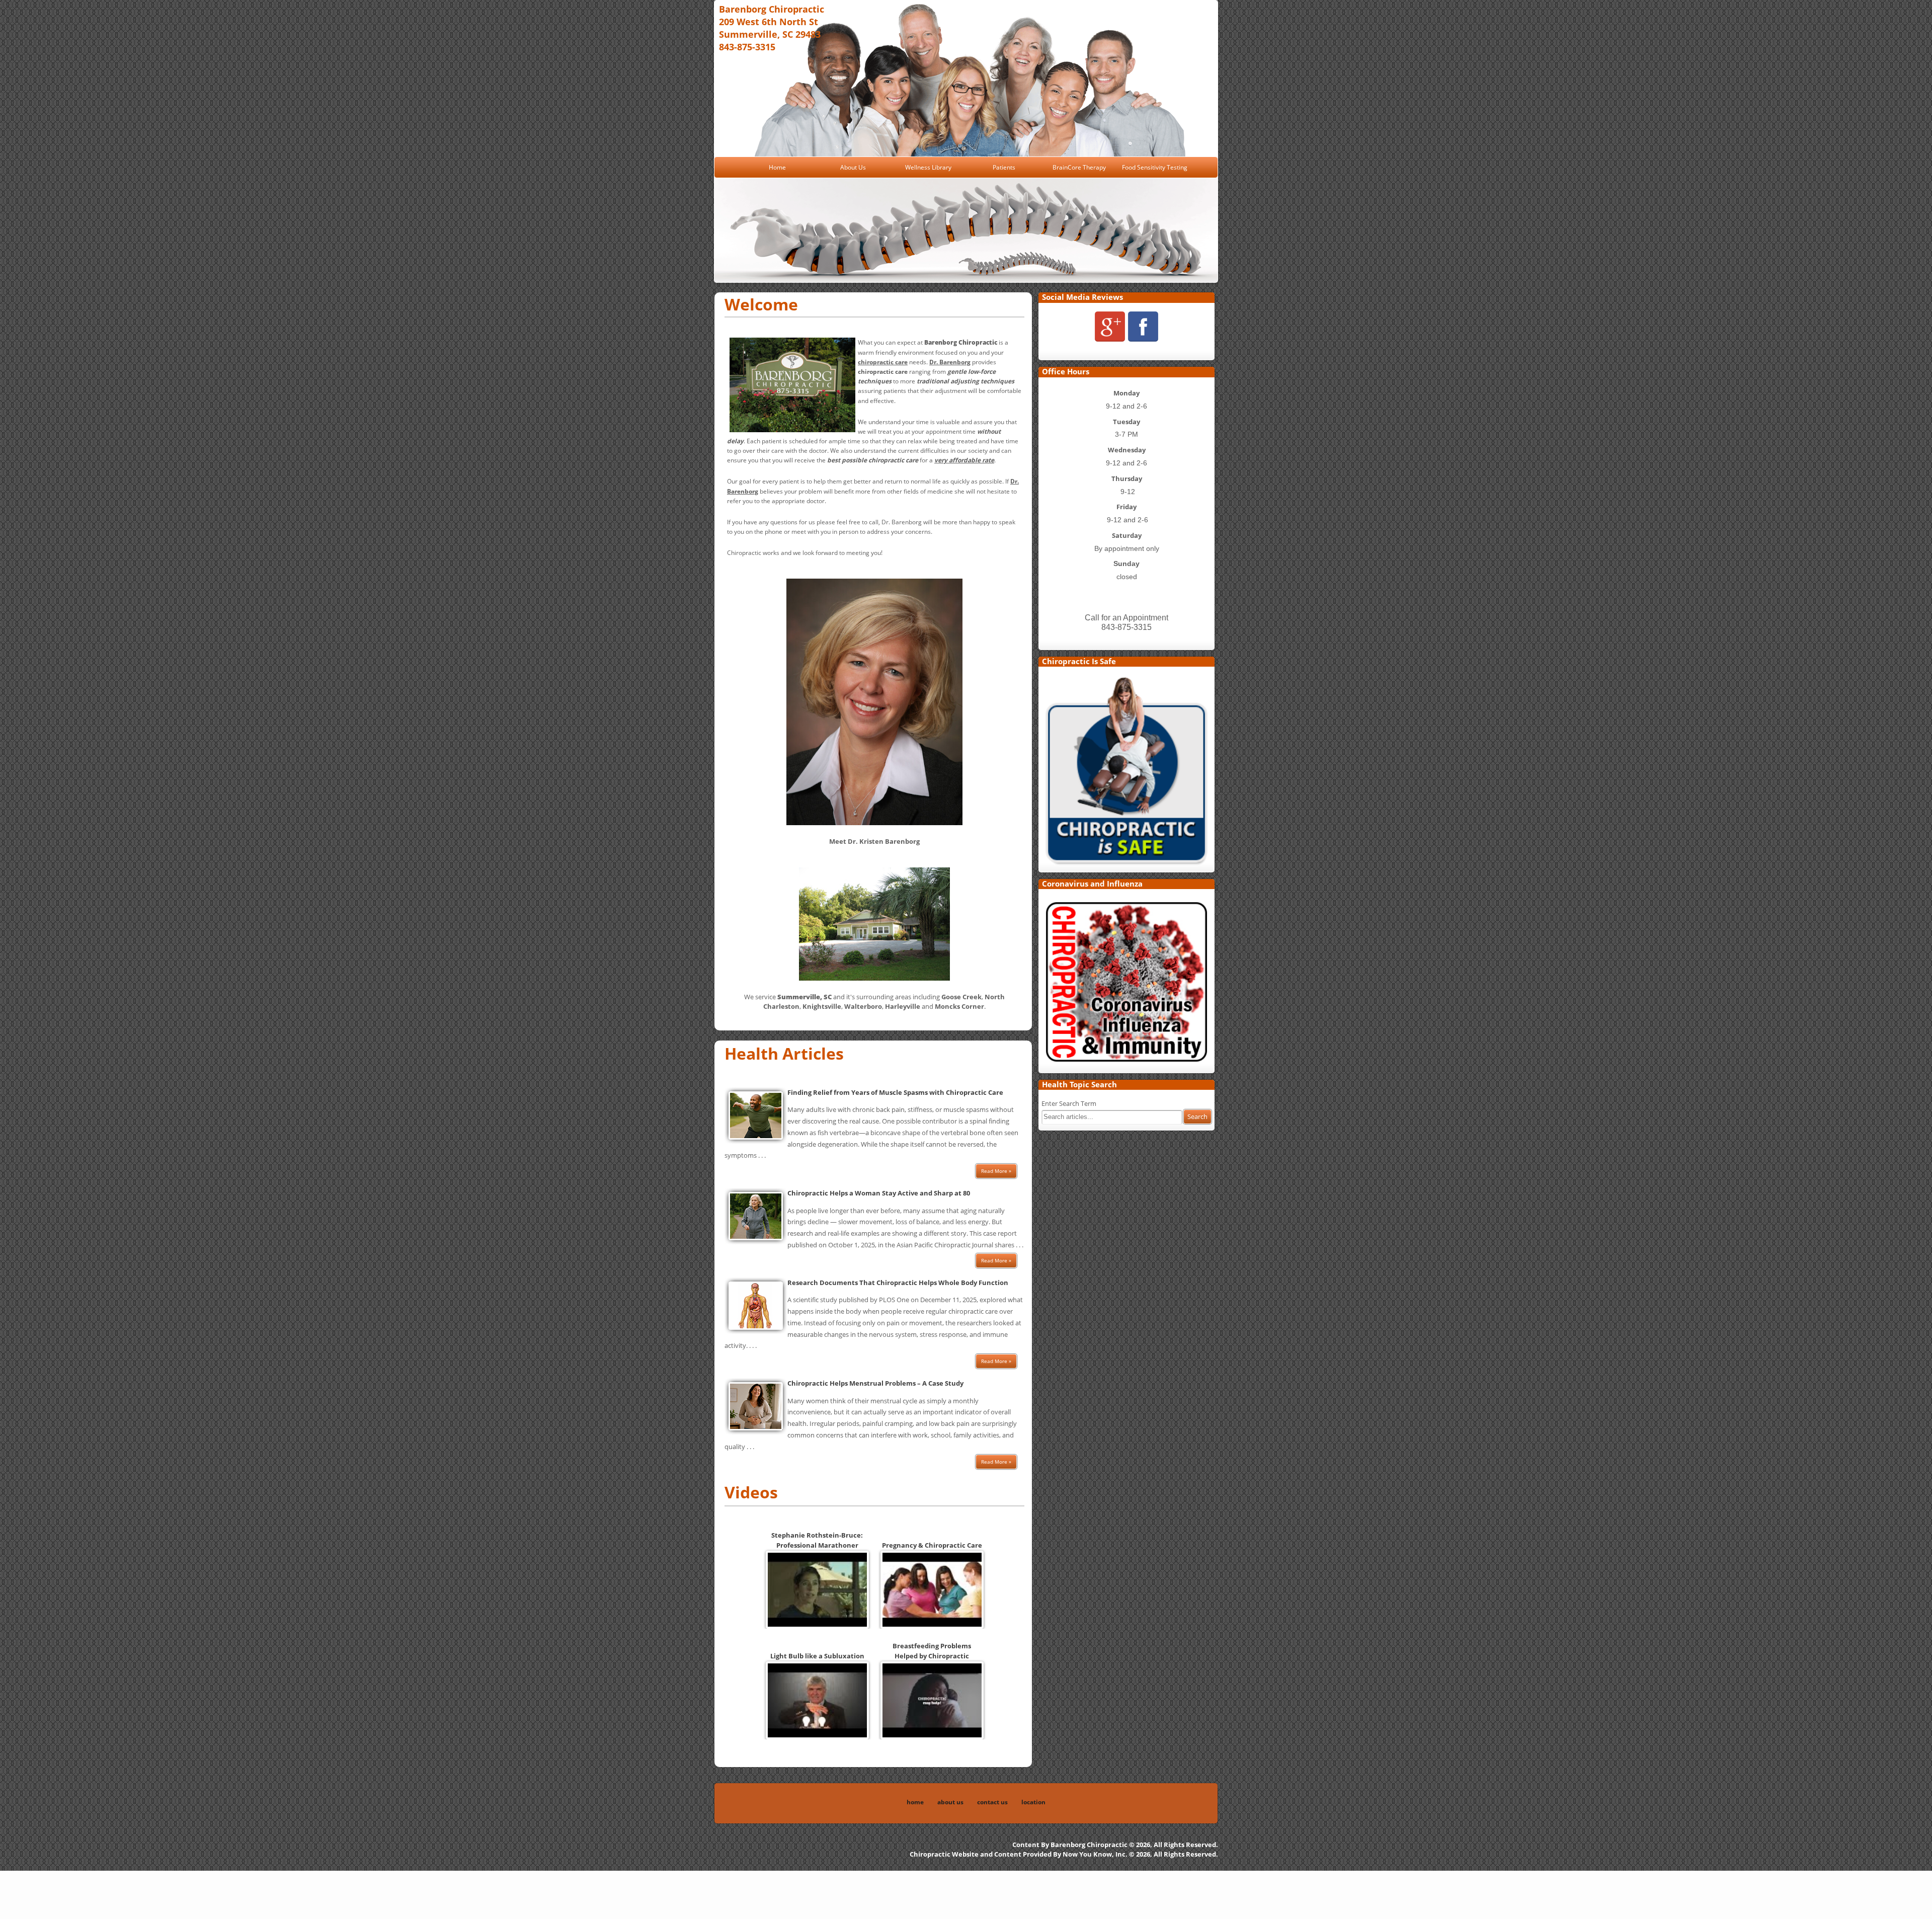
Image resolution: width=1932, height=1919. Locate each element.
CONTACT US (992, 1802)
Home (777, 167)
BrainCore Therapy (1079, 167)
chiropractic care (883, 372)
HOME (915, 1802)
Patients (1004, 167)
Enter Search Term (1069, 1103)
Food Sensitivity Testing (1155, 167)
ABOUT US (950, 1802)
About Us (853, 167)
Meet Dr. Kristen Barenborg (874, 841)
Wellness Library (928, 167)
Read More (994, 1171)
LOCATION (1033, 1802)
